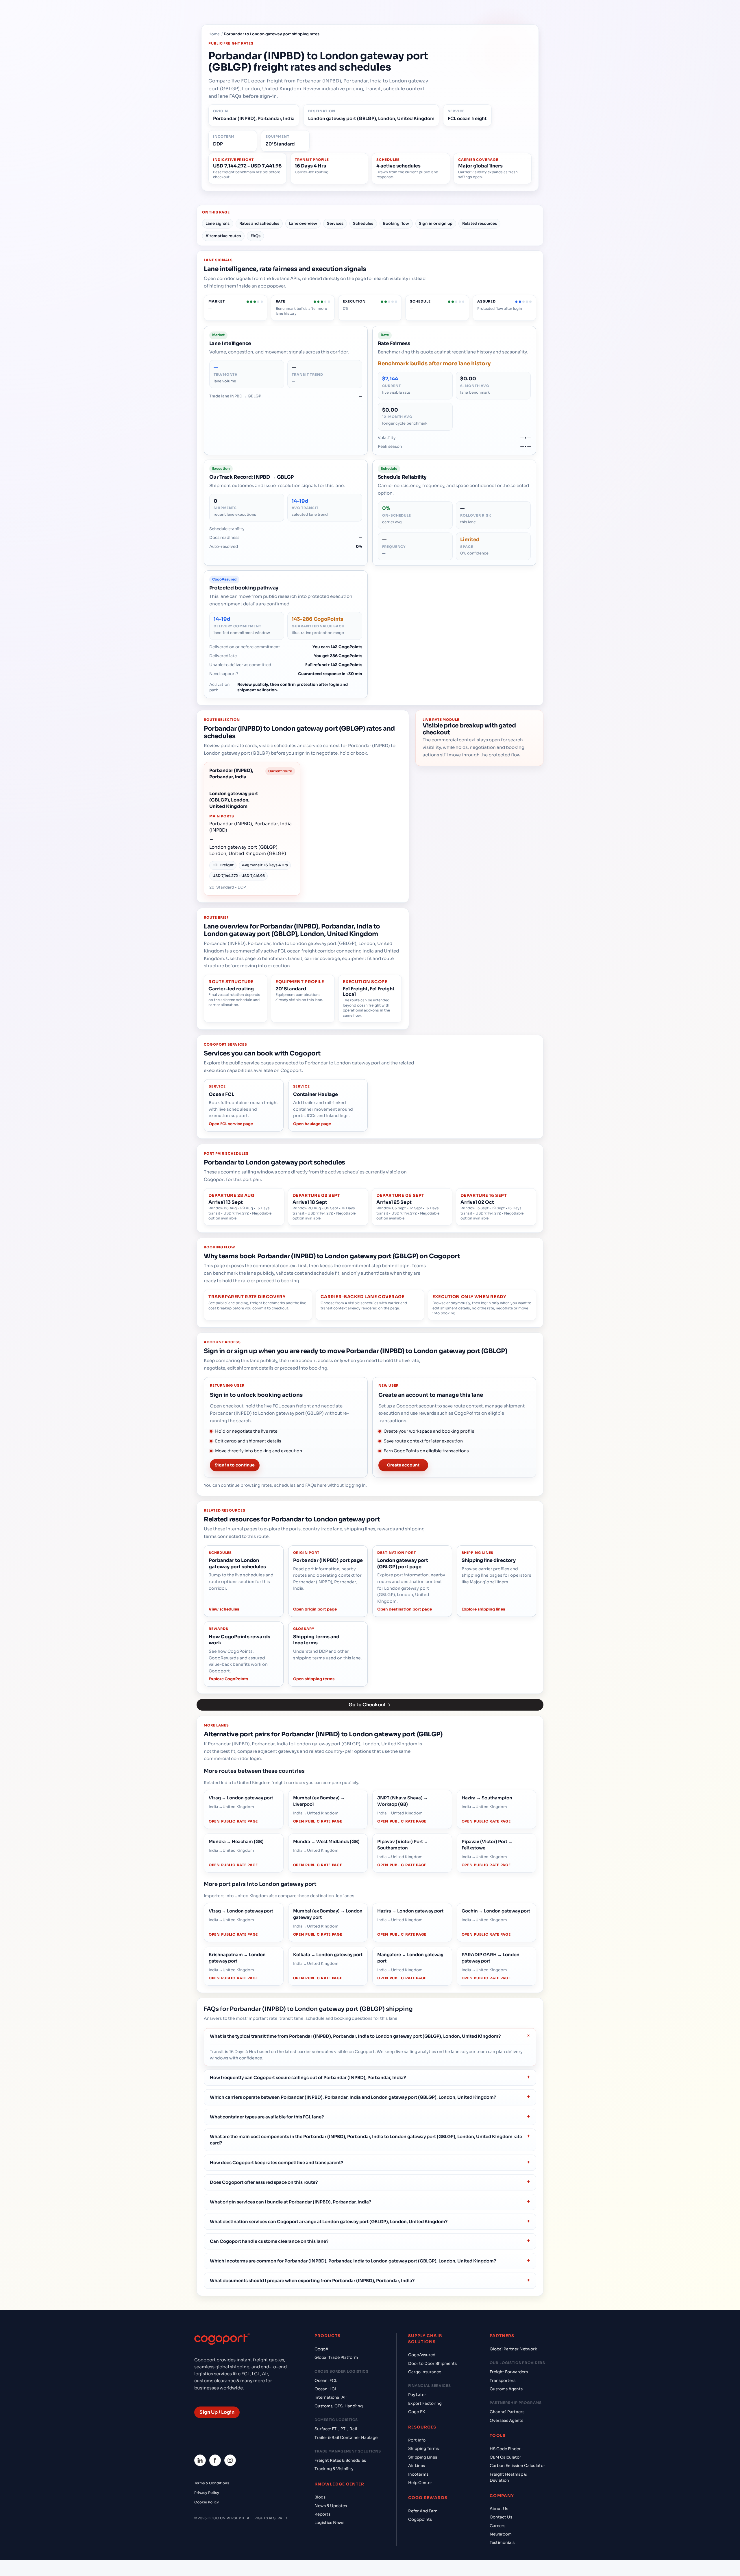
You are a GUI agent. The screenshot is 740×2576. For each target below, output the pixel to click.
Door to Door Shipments (432, 2364)
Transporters (503, 2381)
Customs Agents (506, 2389)
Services (335, 223)
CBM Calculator (505, 2457)
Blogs (320, 2497)
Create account (403, 1465)
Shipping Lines (423, 2457)
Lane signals (218, 223)
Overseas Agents (506, 2421)
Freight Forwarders (509, 2372)
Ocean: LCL (326, 2389)
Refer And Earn (423, 2511)
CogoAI (322, 2349)
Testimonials (502, 2543)
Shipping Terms (423, 2449)
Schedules (363, 223)
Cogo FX (417, 2412)
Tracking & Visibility (334, 2469)
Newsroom (501, 2534)
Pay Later (417, 2395)
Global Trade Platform (336, 2357)
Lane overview (303, 223)
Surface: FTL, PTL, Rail (336, 2429)
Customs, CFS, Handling (339, 2406)
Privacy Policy (207, 2493)
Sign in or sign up (436, 223)
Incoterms (418, 2474)
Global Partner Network (513, 2349)
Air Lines (417, 2466)
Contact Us (501, 2517)
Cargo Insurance (425, 2372)
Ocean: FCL (326, 2381)
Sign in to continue (235, 1465)
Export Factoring (425, 2403)
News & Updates (331, 2506)
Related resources (480, 223)
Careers (497, 2526)
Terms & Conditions (212, 2483)
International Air (331, 2397)
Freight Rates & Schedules (340, 2460)
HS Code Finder (505, 2449)
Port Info (417, 2440)
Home (214, 34)
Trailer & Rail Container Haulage (346, 2438)
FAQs (256, 236)
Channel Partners (507, 2412)
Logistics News (329, 2523)
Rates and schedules (259, 223)
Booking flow (396, 223)
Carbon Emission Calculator (517, 2466)
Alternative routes (223, 236)
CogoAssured (422, 2355)
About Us (499, 2509)
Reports (322, 2514)
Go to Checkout (367, 1705)
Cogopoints (420, 2519)
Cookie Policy (207, 2502)
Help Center (420, 2483)
